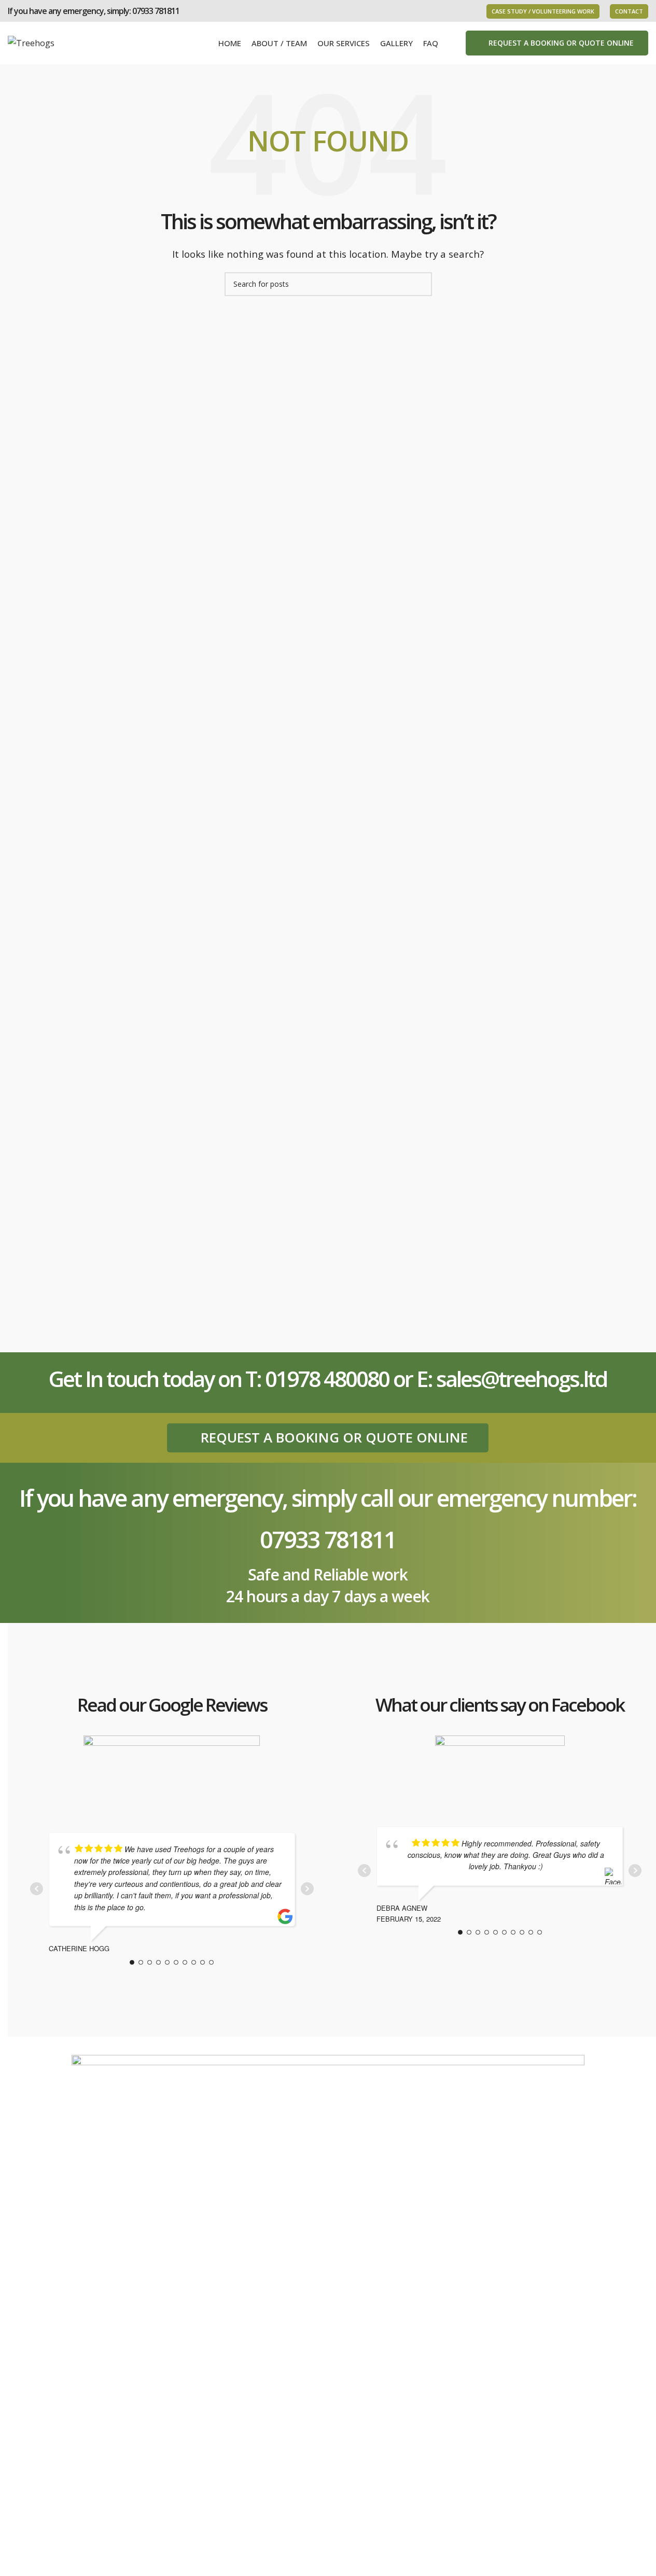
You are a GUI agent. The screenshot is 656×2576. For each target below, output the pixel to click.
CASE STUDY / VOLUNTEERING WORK (543, 11)
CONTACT (629, 11)
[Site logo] (31, 42)
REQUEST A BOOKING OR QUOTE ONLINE (561, 43)
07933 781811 (156, 11)
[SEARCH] (420, 284)
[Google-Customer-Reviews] (172, 1772)
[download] (500, 1769)
